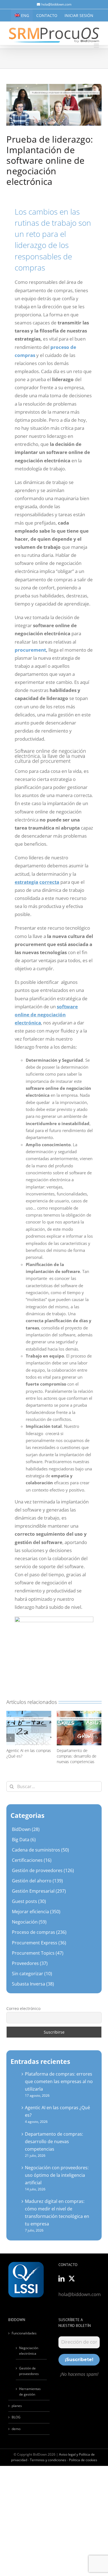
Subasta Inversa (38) (33, 1984)
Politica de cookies (83, 2460)
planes (17, 2406)
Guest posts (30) (29, 1901)
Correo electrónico (23, 2008)
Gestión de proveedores (29, 2371)
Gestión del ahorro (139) (37, 1881)
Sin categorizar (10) (32, 1974)
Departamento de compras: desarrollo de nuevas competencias (77, 1756)
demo (16, 2429)
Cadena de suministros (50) (40, 1850)
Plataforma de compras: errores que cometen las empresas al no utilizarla (59, 2081)
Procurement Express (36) (39, 1943)
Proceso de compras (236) (39, 1932)
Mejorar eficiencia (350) (36, 1912)
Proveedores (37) (30, 1963)
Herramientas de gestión (30, 2392)
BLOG (16, 2417)
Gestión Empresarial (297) (39, 1891)
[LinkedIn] (61, 2279)
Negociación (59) (29, 1922)
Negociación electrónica (29, 2351)
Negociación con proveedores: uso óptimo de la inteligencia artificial (57, 2175)
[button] (11, 1738)
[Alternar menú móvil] (97, 46)
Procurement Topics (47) (38, 1953)
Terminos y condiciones (48, 2460)
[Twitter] (72, 2279)
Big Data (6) (24, 1840)
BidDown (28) (26, 1829)
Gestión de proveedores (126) (43, 1870)
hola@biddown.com (56, 4)
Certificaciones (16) (32, 1860)
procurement (30, 650)
